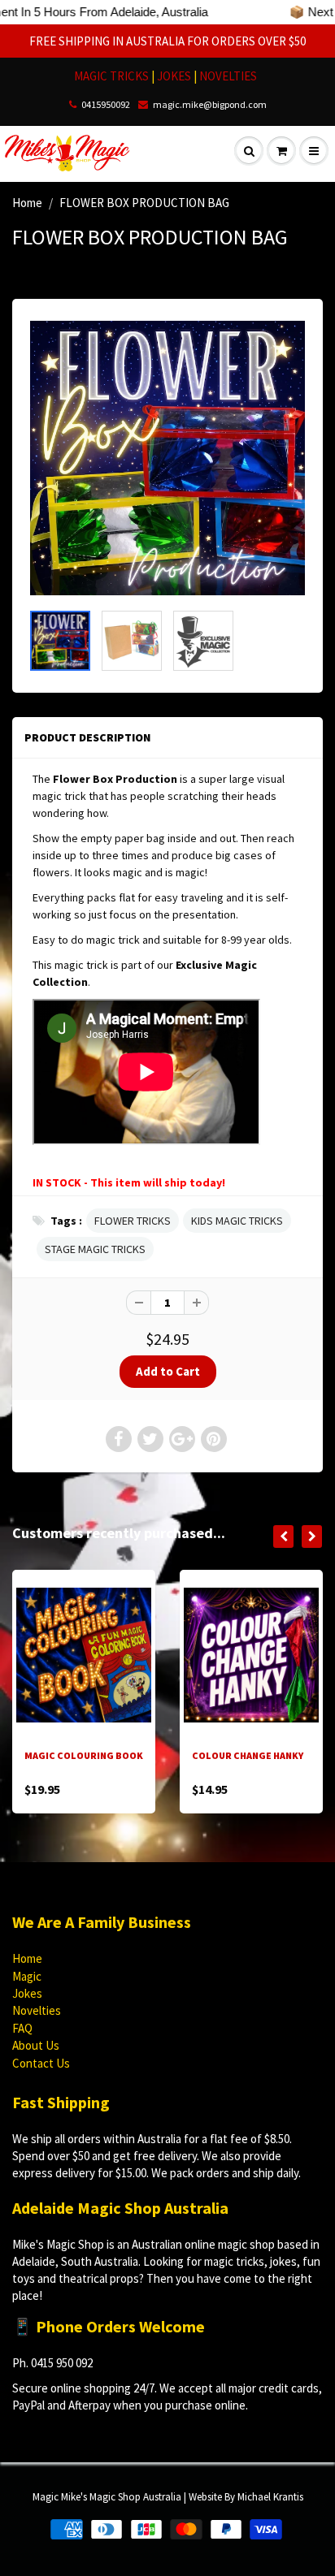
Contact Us (41, 2063)
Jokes (27, 1993)
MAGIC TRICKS (111, 76)
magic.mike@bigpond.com (210, 104)
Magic (27, 1976)
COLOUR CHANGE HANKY (248, 1755)
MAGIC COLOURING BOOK (84, 1755)
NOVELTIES (228, 76)
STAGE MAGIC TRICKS (95, 1249)
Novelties (37, 2010)
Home (27, 203)
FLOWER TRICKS (133, 1221)
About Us (36, 2045)
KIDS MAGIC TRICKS (237, 1221)
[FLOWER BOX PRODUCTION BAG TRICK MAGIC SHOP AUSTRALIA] (167, 458)
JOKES (175, 76)
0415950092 (106, 104)
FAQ (22, 2028)
